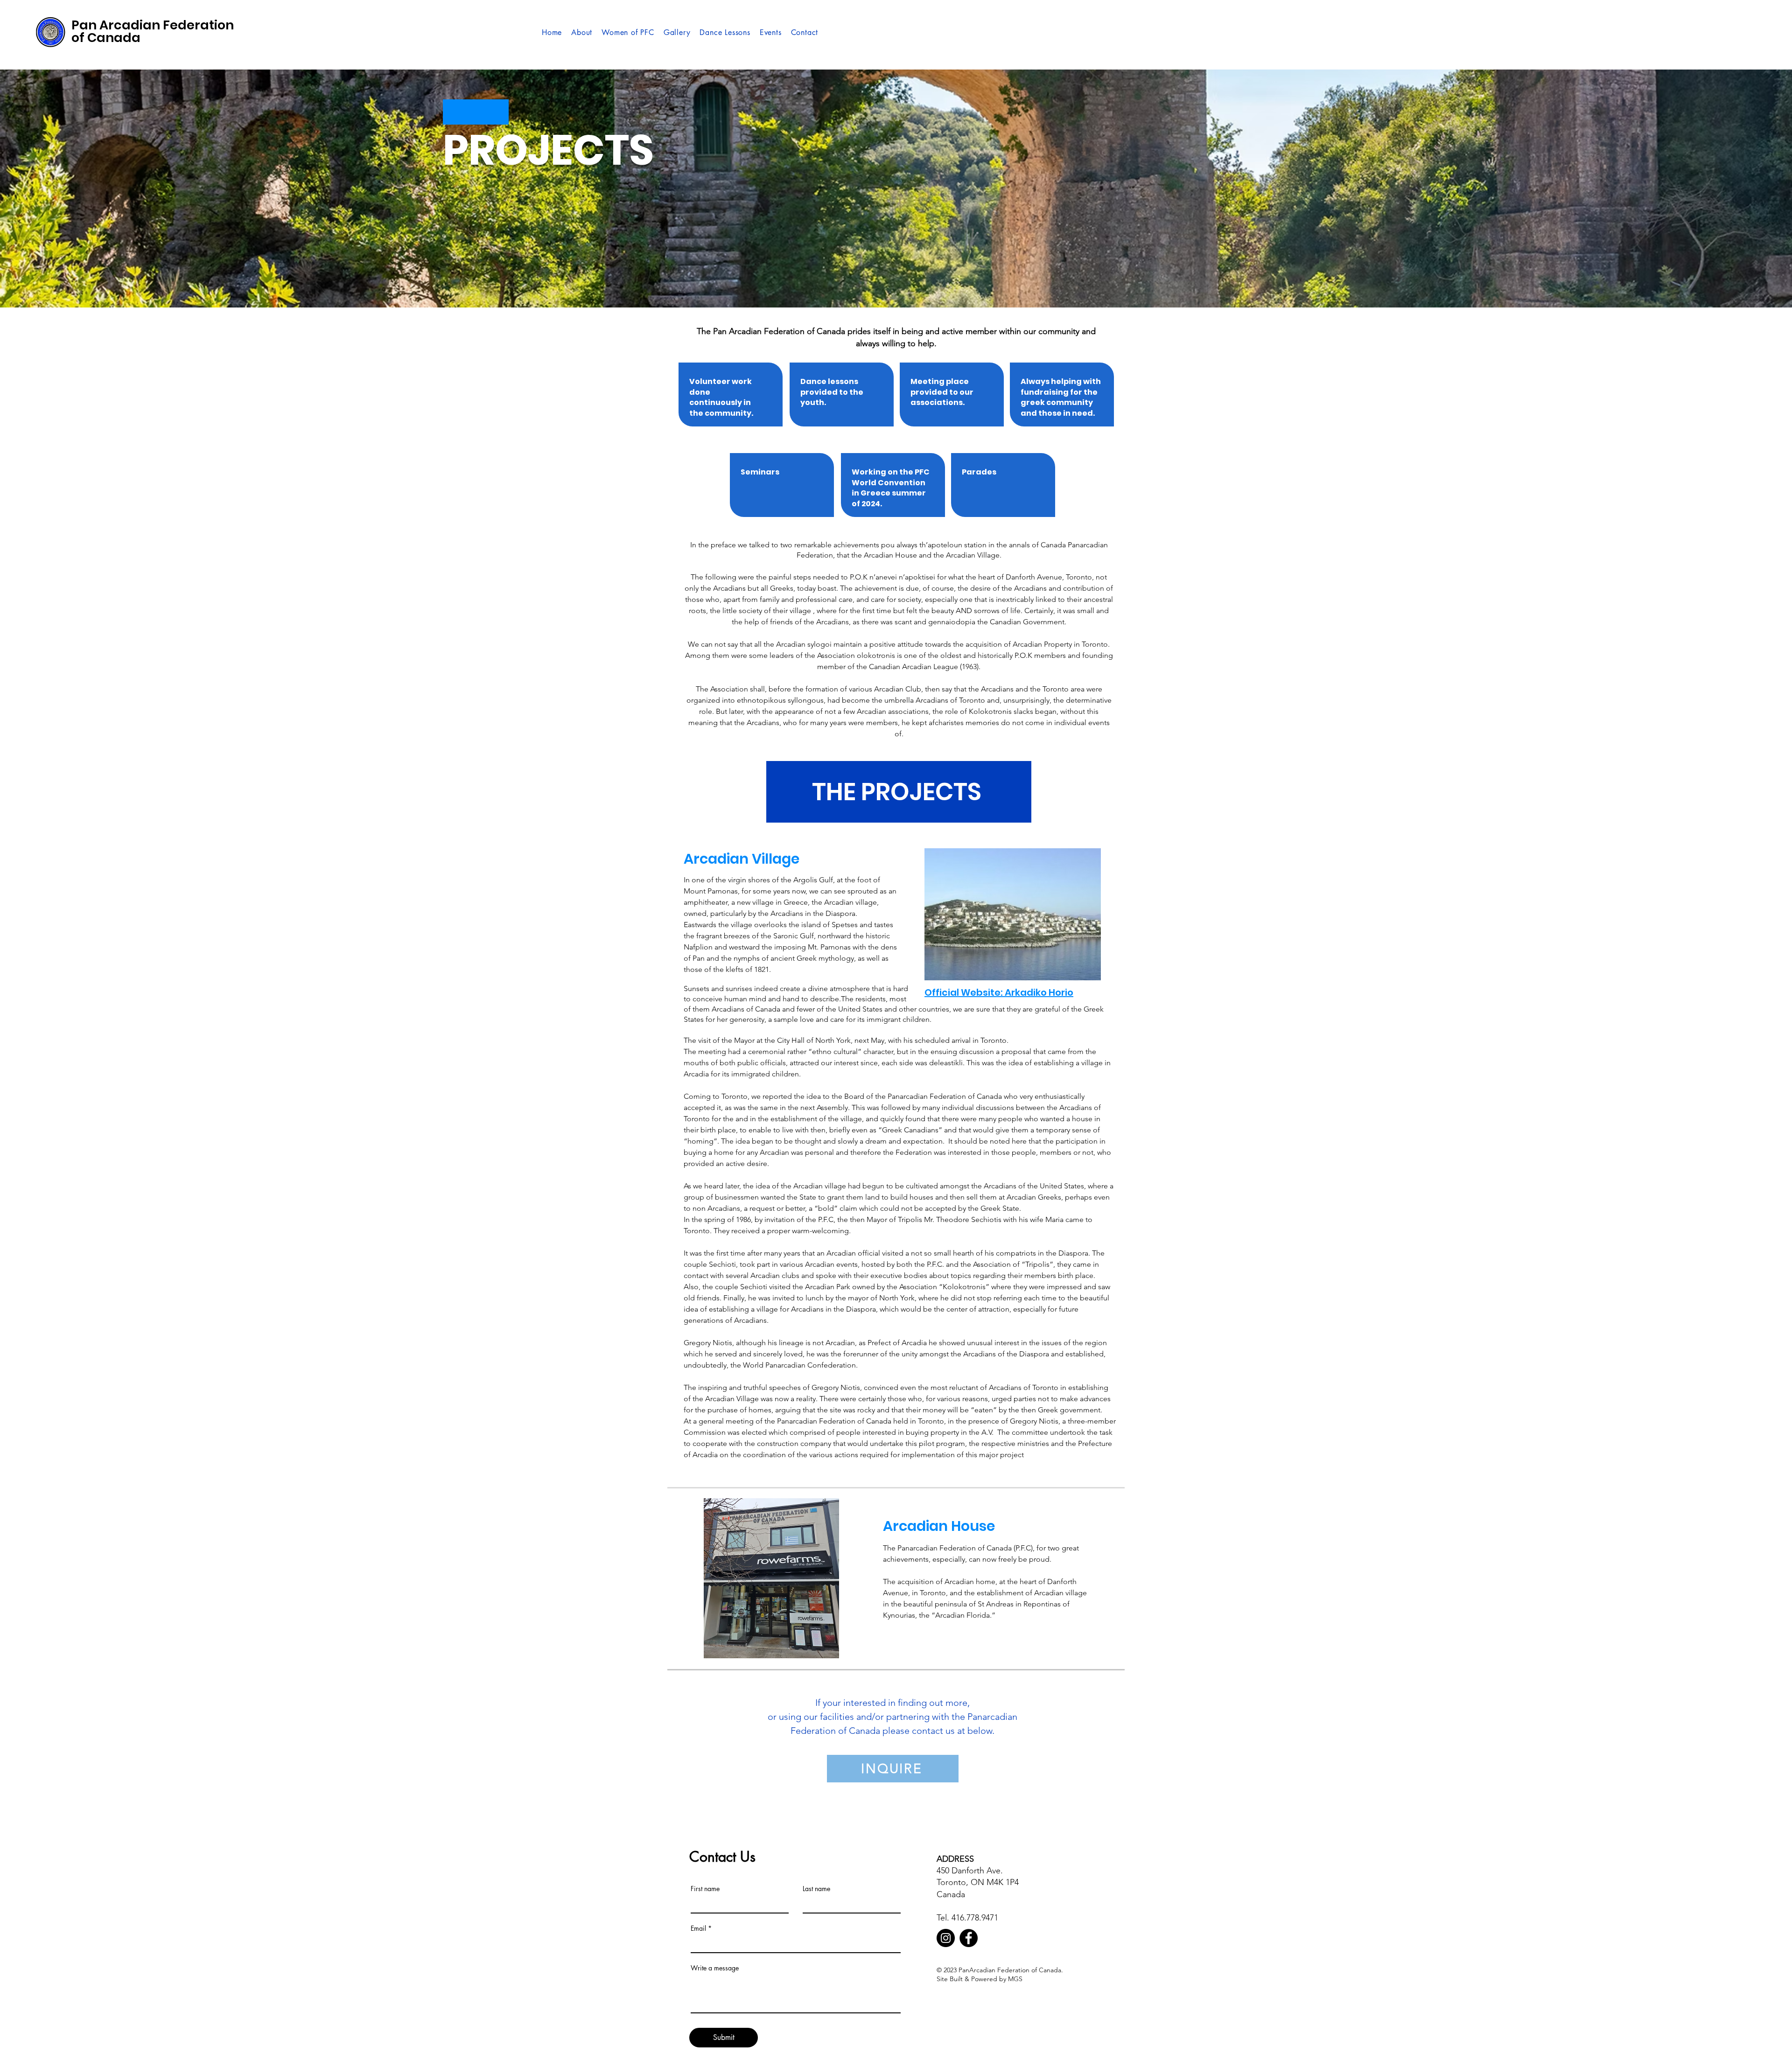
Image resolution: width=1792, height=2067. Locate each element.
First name (705, 1889)
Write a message (715, 1968)
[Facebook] (969, 1938)
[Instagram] (946, 1938)
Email (698, 1928)
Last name (816, 1889)
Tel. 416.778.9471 (967, 1918)
